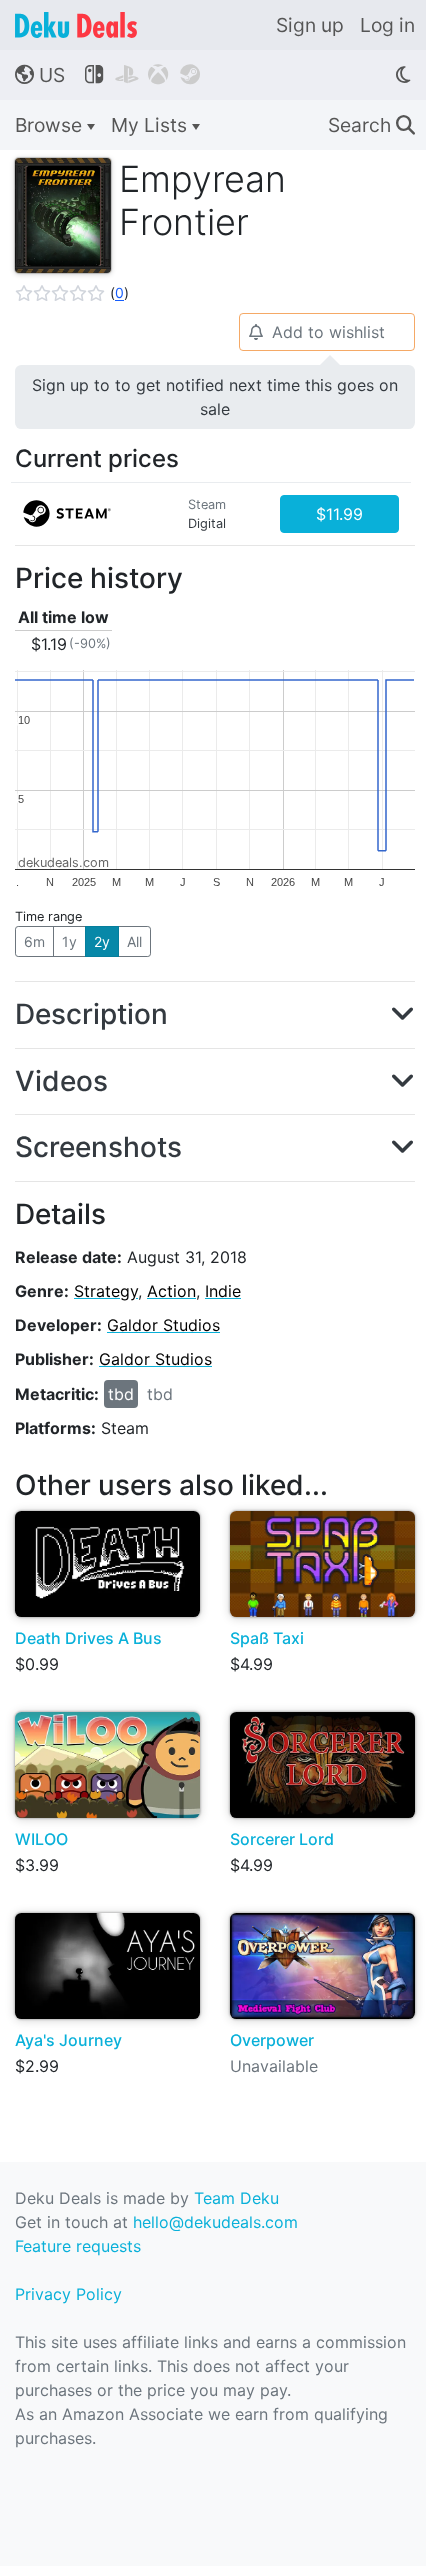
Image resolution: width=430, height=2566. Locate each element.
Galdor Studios (163, 1325)
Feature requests (78, 2246)
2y (102, 941)
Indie (223, 1291)
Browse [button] (51, 125)
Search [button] (371, 125)
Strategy (106, 1291)
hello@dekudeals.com (215, 2222)
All (134, 941)
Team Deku (236, 2198)
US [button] (40, 75)
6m (34, 941)
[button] (72, 293)
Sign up (310, 25)
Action (171, 1291)
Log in (387, 25)
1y (69, 941)
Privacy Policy (68, 2294)
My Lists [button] (151, 125)
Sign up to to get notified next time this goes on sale (215, 397)
